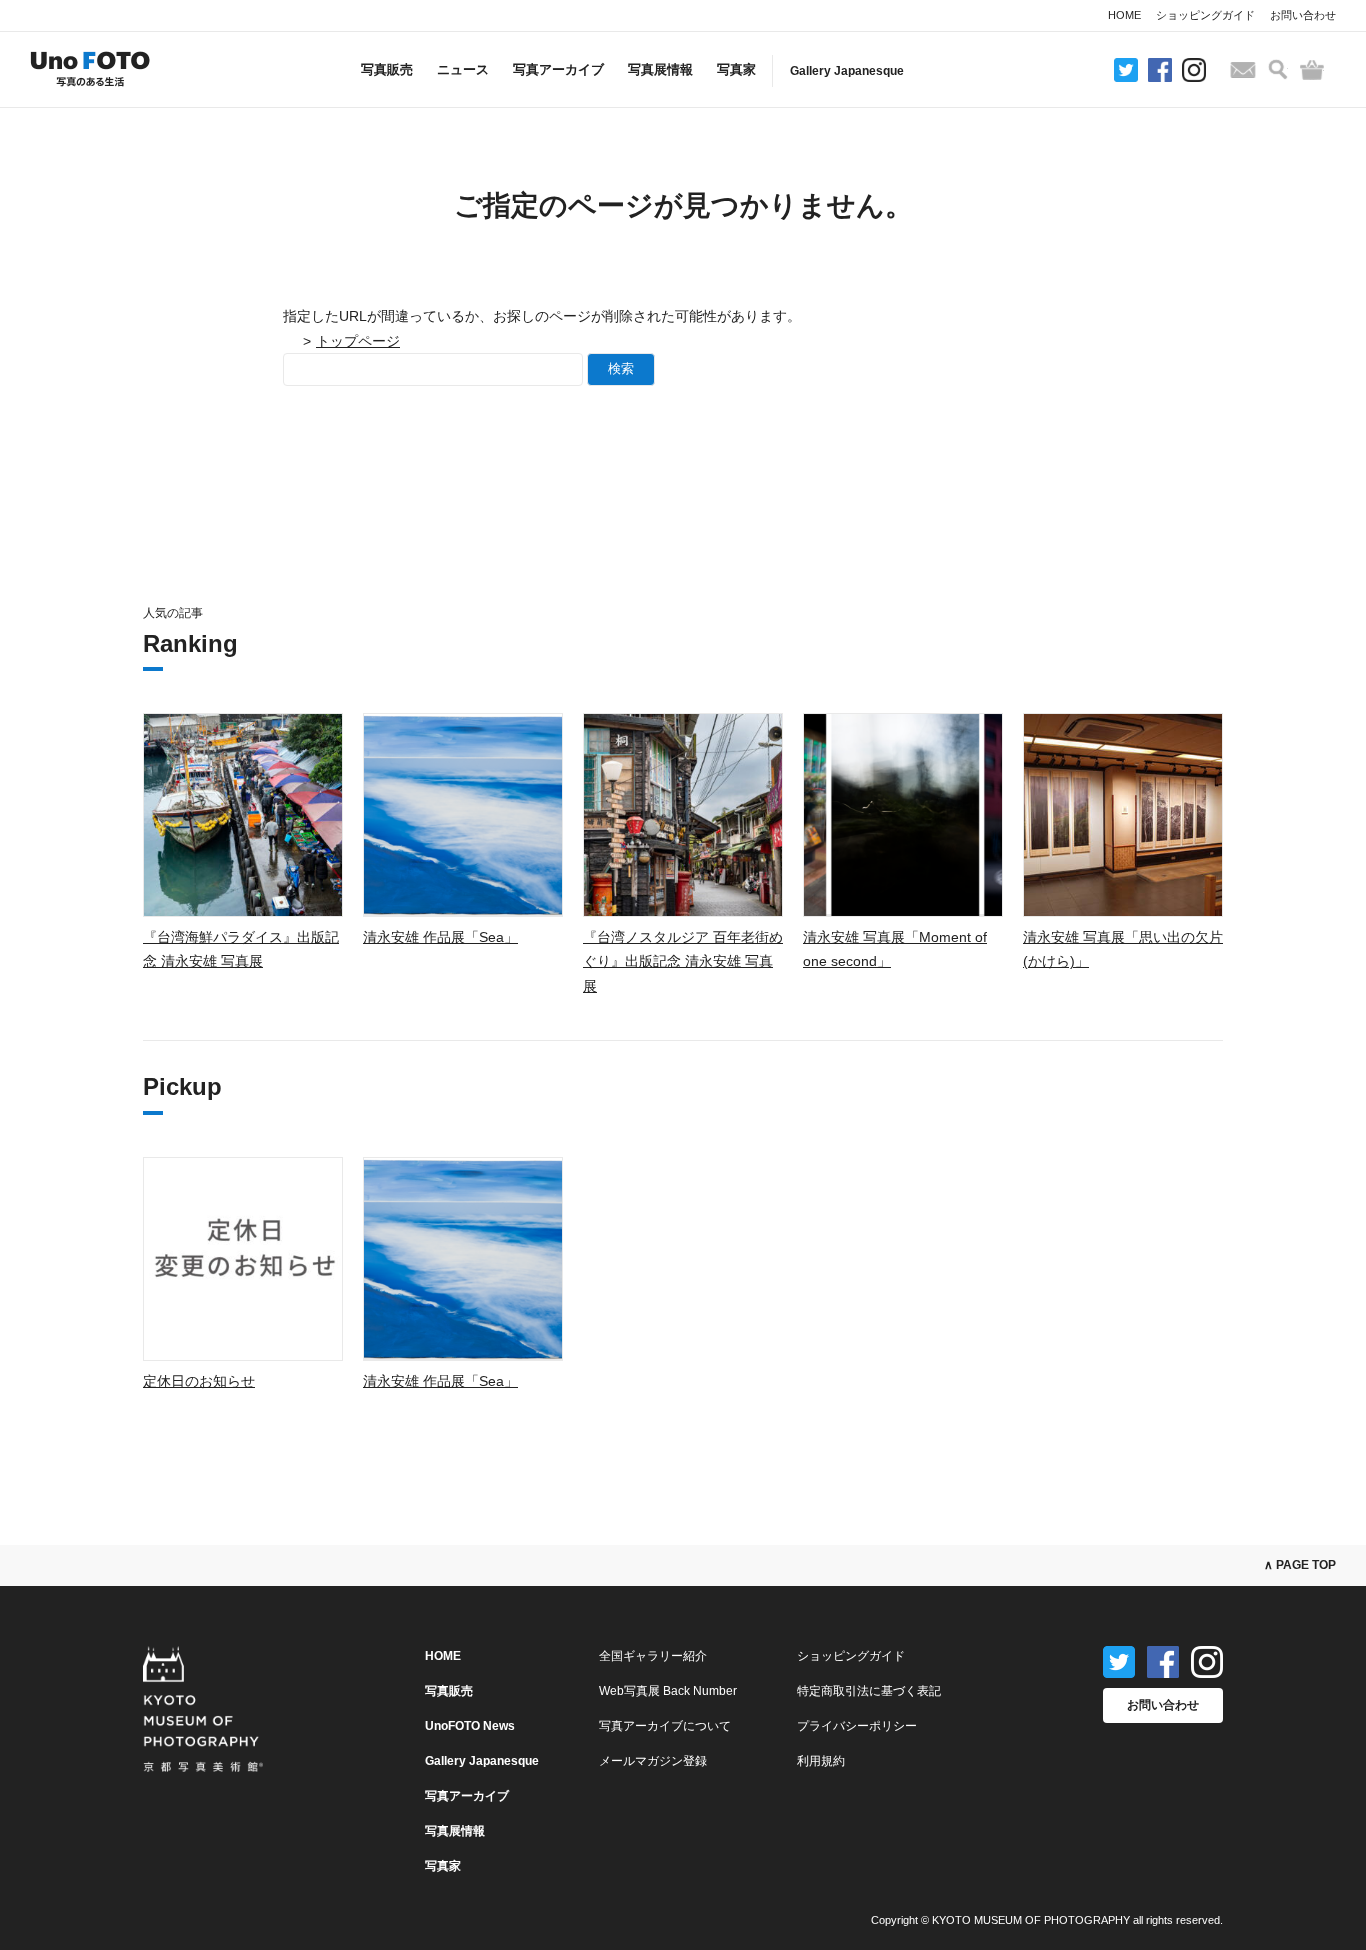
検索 (621, 368)
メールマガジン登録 (653, 1761)
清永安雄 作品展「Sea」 (440, 937)
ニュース (463, 69)
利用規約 (821, 1761)
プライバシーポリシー (857, 1726)
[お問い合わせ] (1243, 70)
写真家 (736, 69)
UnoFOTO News (470, 1726)
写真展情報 (660, 69)
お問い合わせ (1303, 15)
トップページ (358, 341)
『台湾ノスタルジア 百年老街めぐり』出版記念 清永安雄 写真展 (683, 961)
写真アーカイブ (558, 69)
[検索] (1278, 69)
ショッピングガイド (1205, 15)
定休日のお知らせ (199, 1381)
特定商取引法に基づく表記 (869, 1691)
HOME (1124, 15)
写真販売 (387, 69)
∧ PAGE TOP (1300, 1565)
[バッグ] (1312, 70)
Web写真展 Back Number (668, 1691)
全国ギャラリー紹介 (653, 1656)
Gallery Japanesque (847, 71)
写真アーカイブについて (665, 1726)
